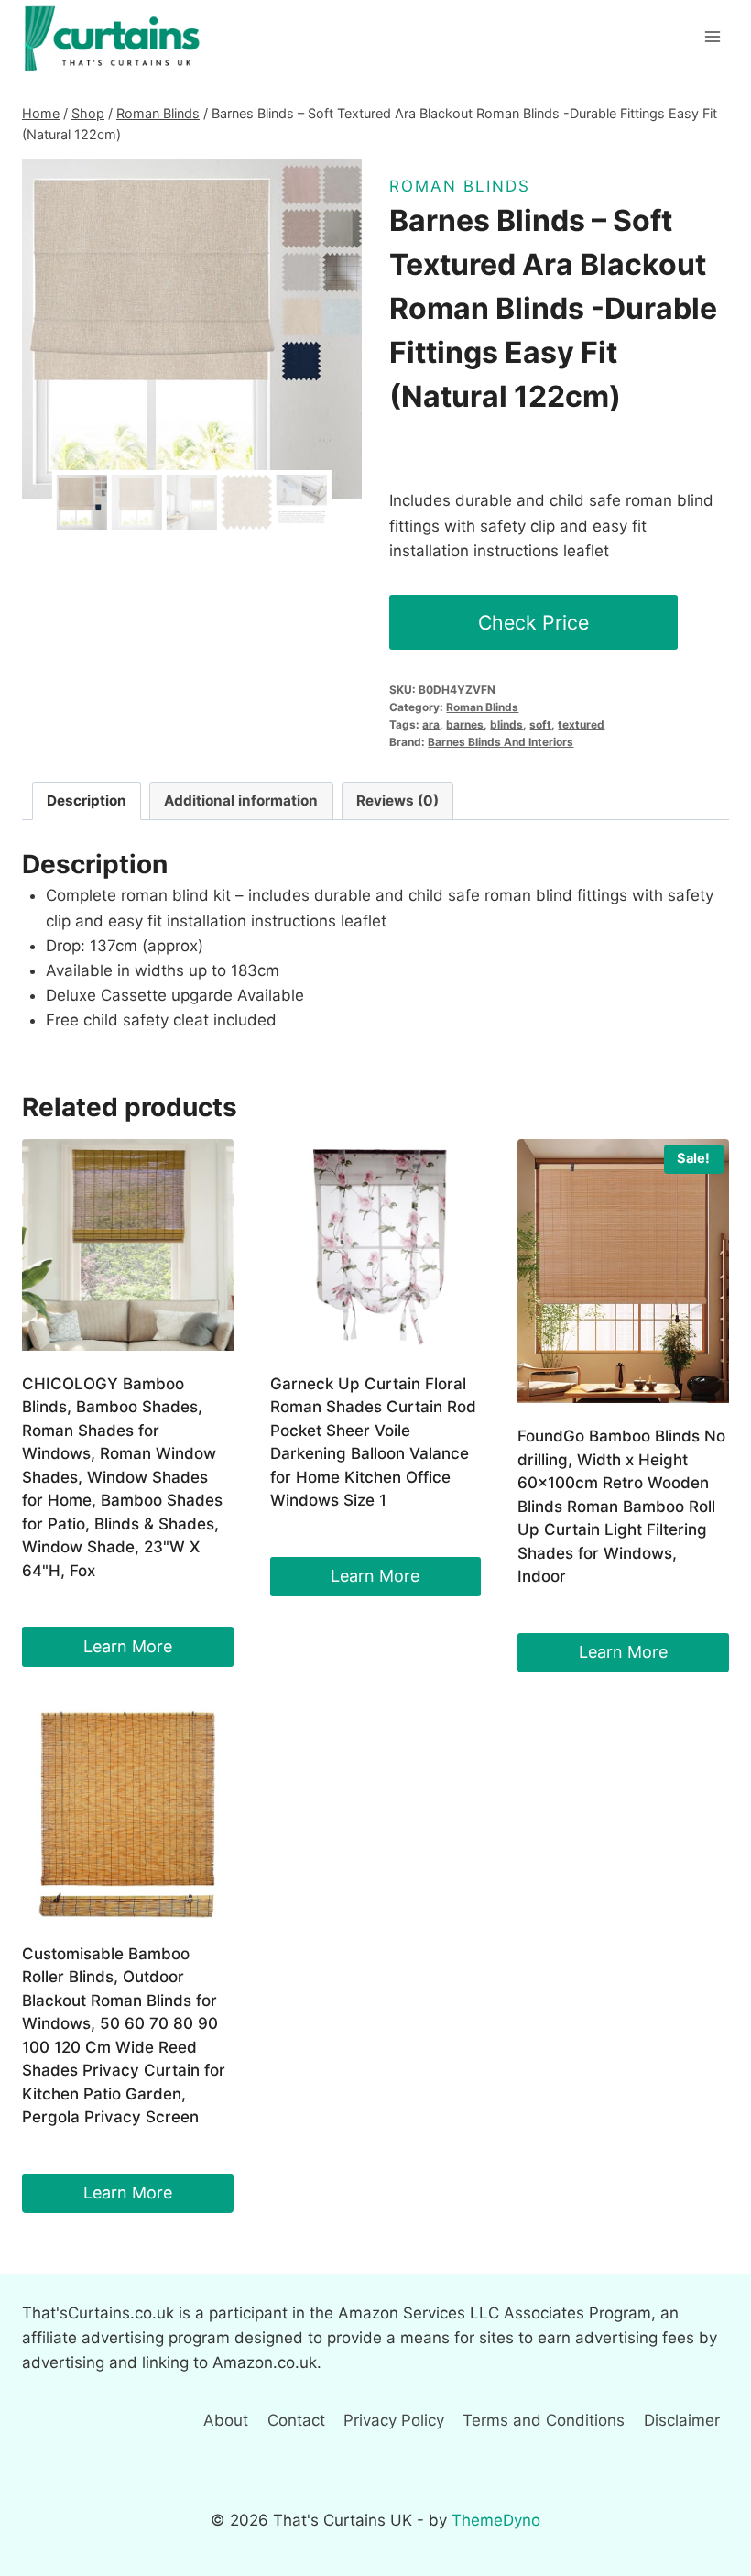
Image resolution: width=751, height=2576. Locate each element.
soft (540, 724)
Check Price (533, 622)
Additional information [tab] (241, 800)
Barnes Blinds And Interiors (501, 742)
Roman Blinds (460, 186)
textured (581, 724)
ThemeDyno (496, 2520)
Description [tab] (87, 800)
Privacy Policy (394, 2420)
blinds (506, 724)
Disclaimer (682, 2420)
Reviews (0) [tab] (397, 800)
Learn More (128, 1646)
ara (431, 724)
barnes (465, 724)
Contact (296, 2420)
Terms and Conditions (544, 2420)
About (226, 2420)
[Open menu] (712, 36)
